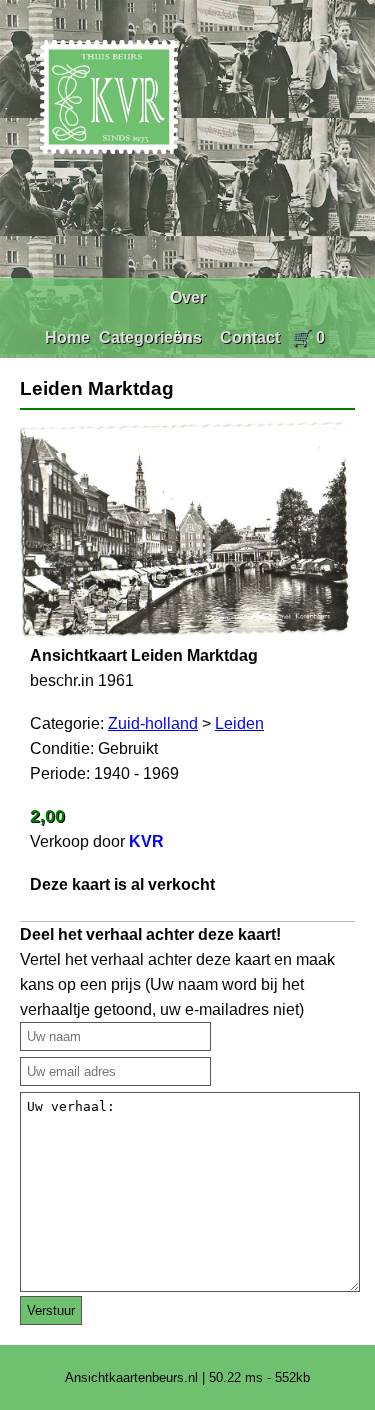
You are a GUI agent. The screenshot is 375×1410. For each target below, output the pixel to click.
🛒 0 (308, 337)
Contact (250, 337)
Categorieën (145, 337)
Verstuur (51, 1310)
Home (67, 337)
